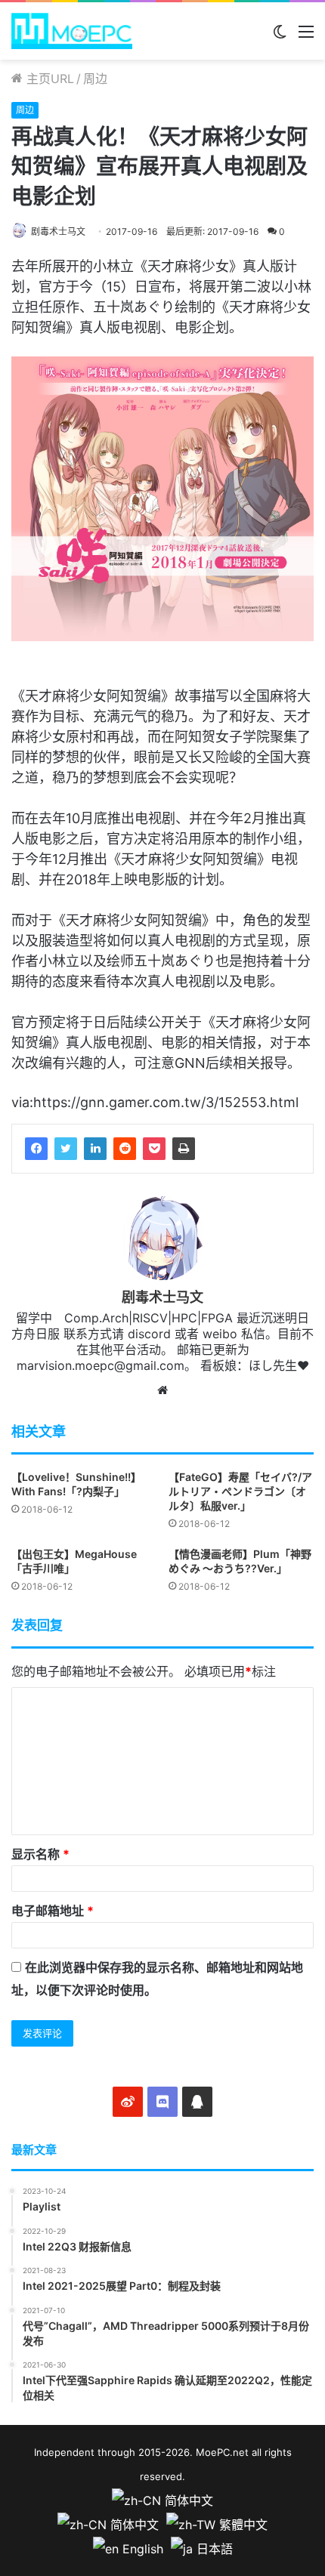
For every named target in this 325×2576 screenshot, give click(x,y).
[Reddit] (125, 1149)
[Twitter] (66, 1149)
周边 (95, 79)
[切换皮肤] (280, 37)
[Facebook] (36, 1149)
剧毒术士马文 (58, 231)
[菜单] (306, 37)
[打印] (184, 1149)
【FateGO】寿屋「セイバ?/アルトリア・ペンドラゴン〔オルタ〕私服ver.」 (240, 1491)
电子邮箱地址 (53, 1911)
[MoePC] (72, 31)
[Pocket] (154, 1149)
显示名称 (40, 1854)
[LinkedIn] (95, 1149)
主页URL (48, 79)
